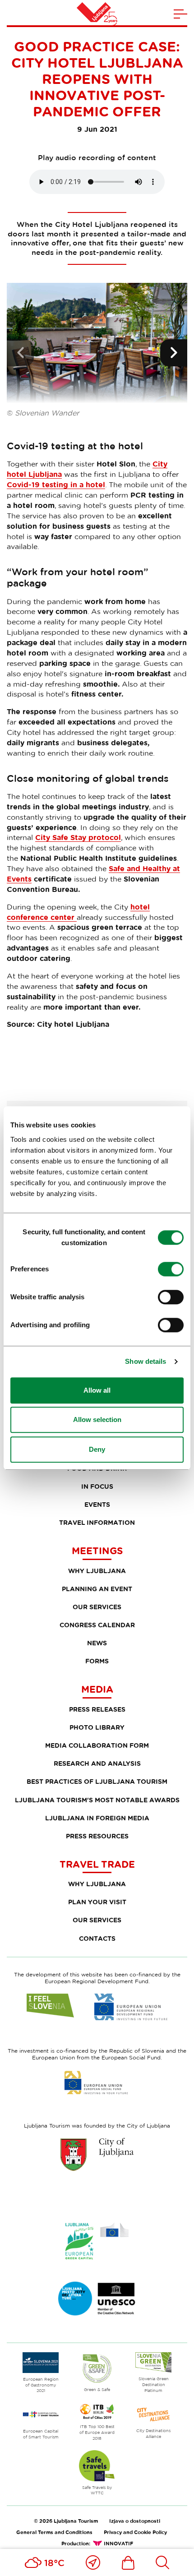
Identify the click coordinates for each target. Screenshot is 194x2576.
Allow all (97, 1390)
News (97, 1643)
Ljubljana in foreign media (97, 1818)
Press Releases (97, 1709)
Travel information (97, 1522)
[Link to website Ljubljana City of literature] (97, 2299)
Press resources (97, 1836)
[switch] (171, 1269)
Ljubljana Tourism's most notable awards (97, 1800)
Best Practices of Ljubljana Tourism (97, 1781)
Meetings (97, 1551)
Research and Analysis (97, 1763)
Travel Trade (97, 1864)
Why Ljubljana (97, 1571)
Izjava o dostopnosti (135, 2521)
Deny (97, 1449)
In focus (97, 1486)
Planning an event (97, 1589)
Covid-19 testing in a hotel (56, 485)
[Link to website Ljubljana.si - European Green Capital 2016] (97, 2241)
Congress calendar (97, 1625)
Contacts (97, 1938)
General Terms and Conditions (54, 2532)
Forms (97, 1661)
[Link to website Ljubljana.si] (97, 2154)
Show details (145, 1361)
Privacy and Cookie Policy (135, 2532)
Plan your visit (97, 1902)
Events (97, 1504)
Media (97, 1689)
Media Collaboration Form (97, 1745)
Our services (97, 1607)
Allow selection (97, 1420)
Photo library (97, 1727)
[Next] (174, 353)
